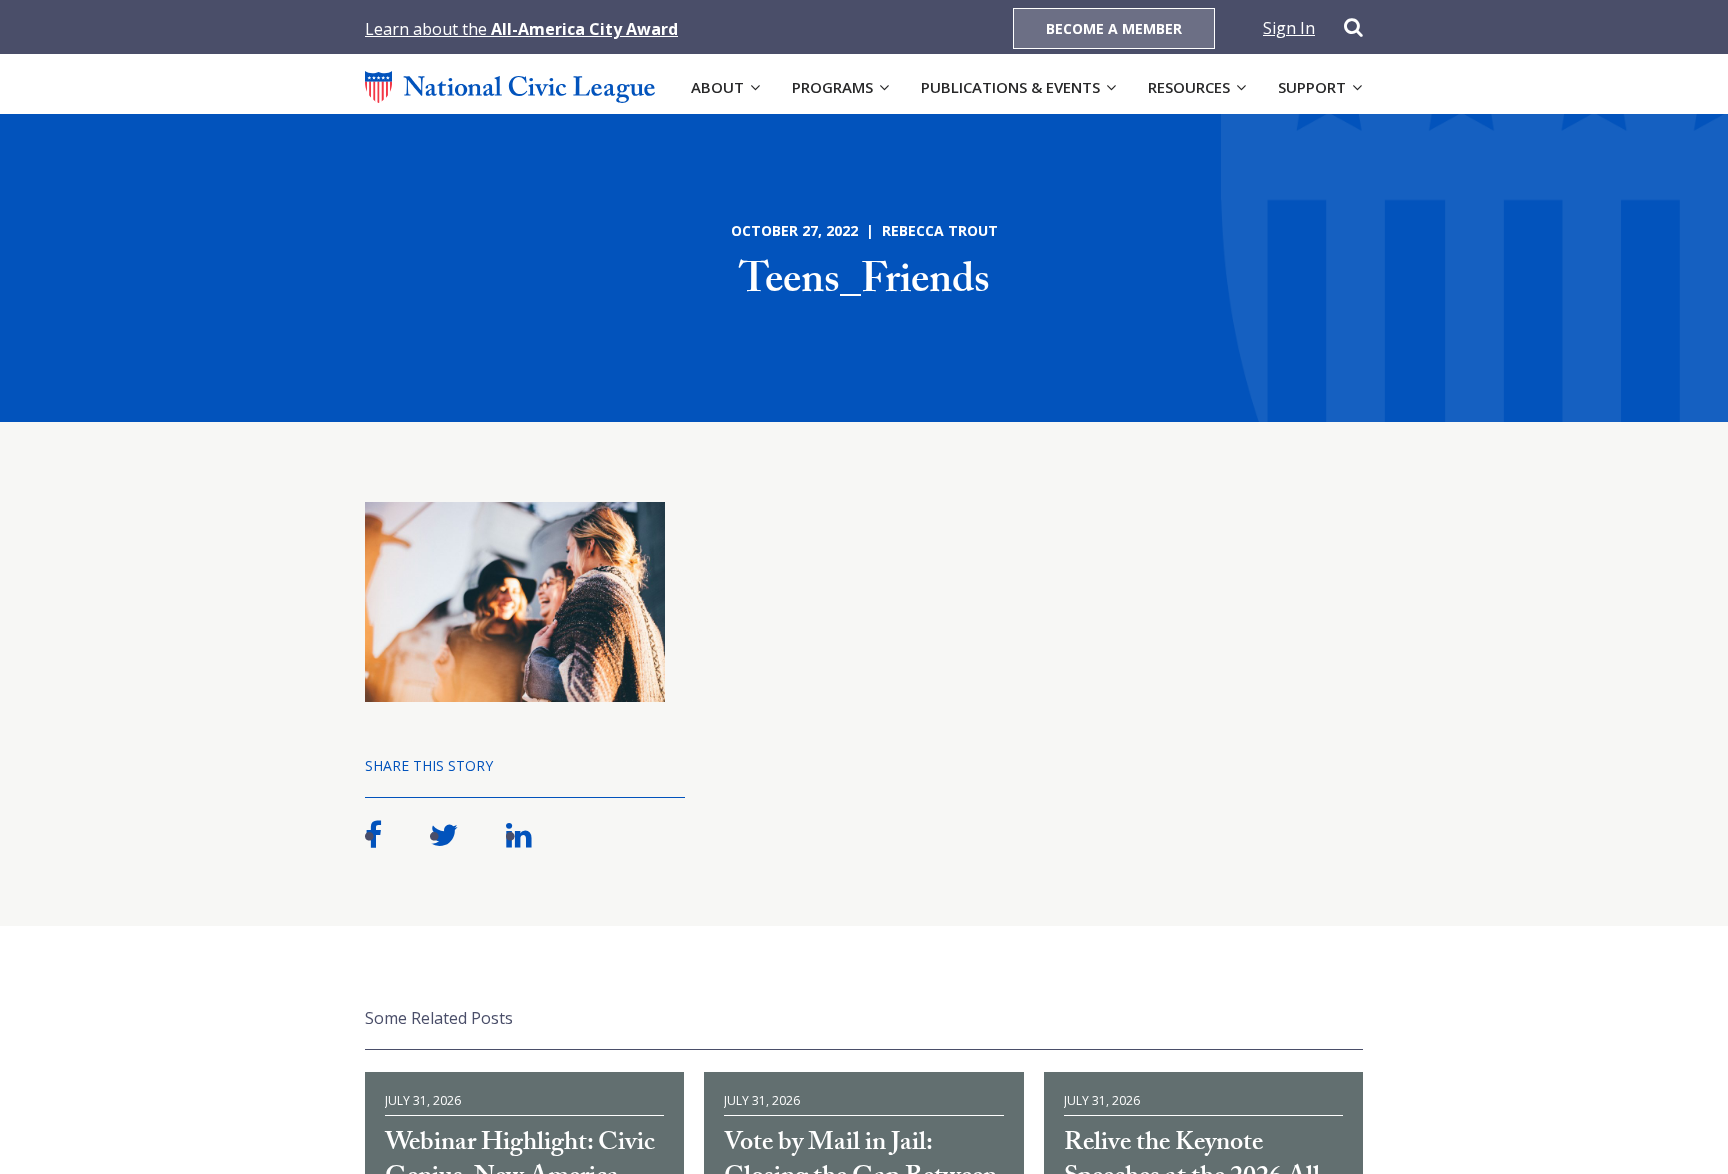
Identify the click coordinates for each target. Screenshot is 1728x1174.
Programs (832, 87)
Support (1312, 87)
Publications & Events (1010, 87)
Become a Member (1114, 28)
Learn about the (521, 29)
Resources (1189, 87)
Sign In (1289, 28)
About (717, 87)
